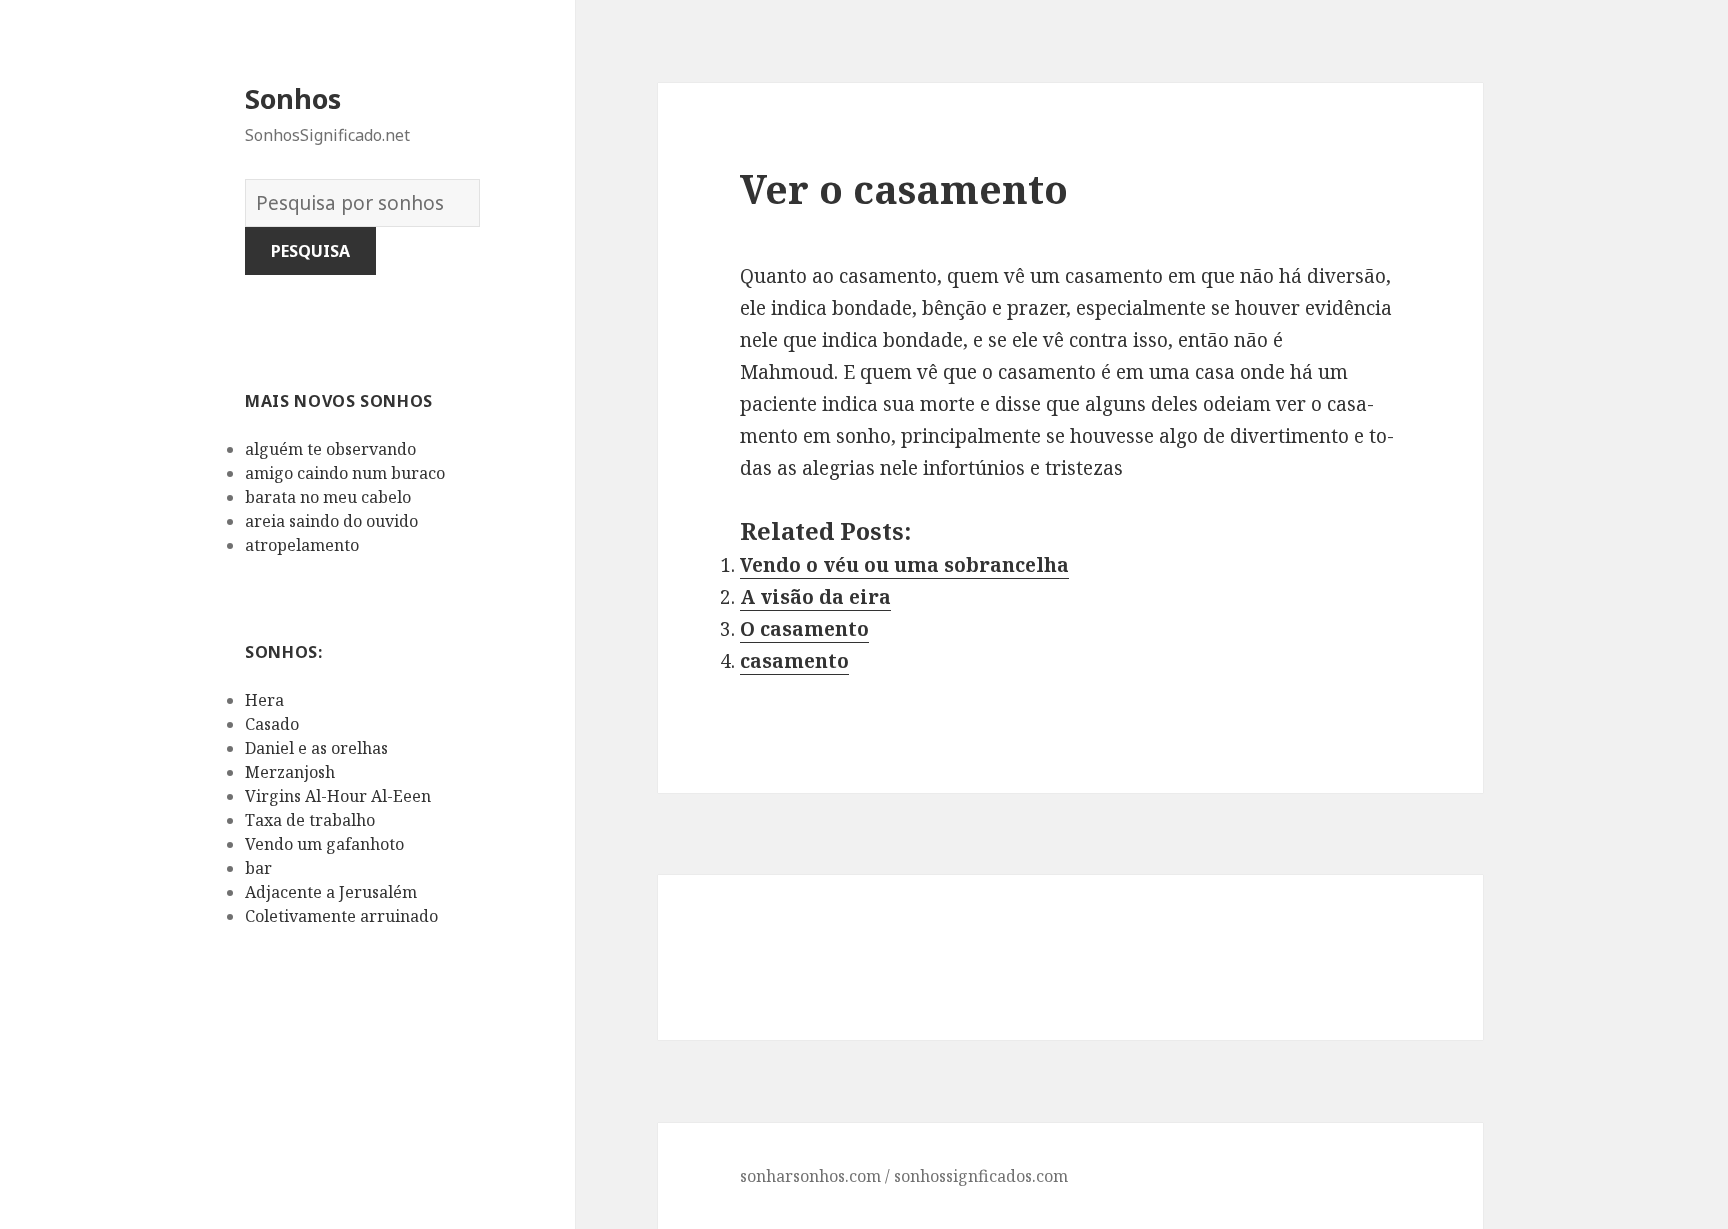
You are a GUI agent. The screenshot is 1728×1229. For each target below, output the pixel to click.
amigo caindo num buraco (345, 473)
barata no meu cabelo (328, 497)
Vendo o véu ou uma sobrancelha (904, 565)
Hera (264, 700)
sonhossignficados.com (981, 1176)
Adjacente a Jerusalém (331, 892)
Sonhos (293, 98)
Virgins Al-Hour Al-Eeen (338, 796)
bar (258, 868)
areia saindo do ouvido (331, 521)
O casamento (804, 629)
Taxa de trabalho (310, 820)
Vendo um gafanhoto (324, 844)
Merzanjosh (290, 772)
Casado (272, 724)
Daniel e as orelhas (316, 748)
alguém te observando (330, 449)
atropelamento (302, 545)
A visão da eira (815, 597)
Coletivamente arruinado (341, 916)
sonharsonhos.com (810, 1176)
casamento (794, 661)
